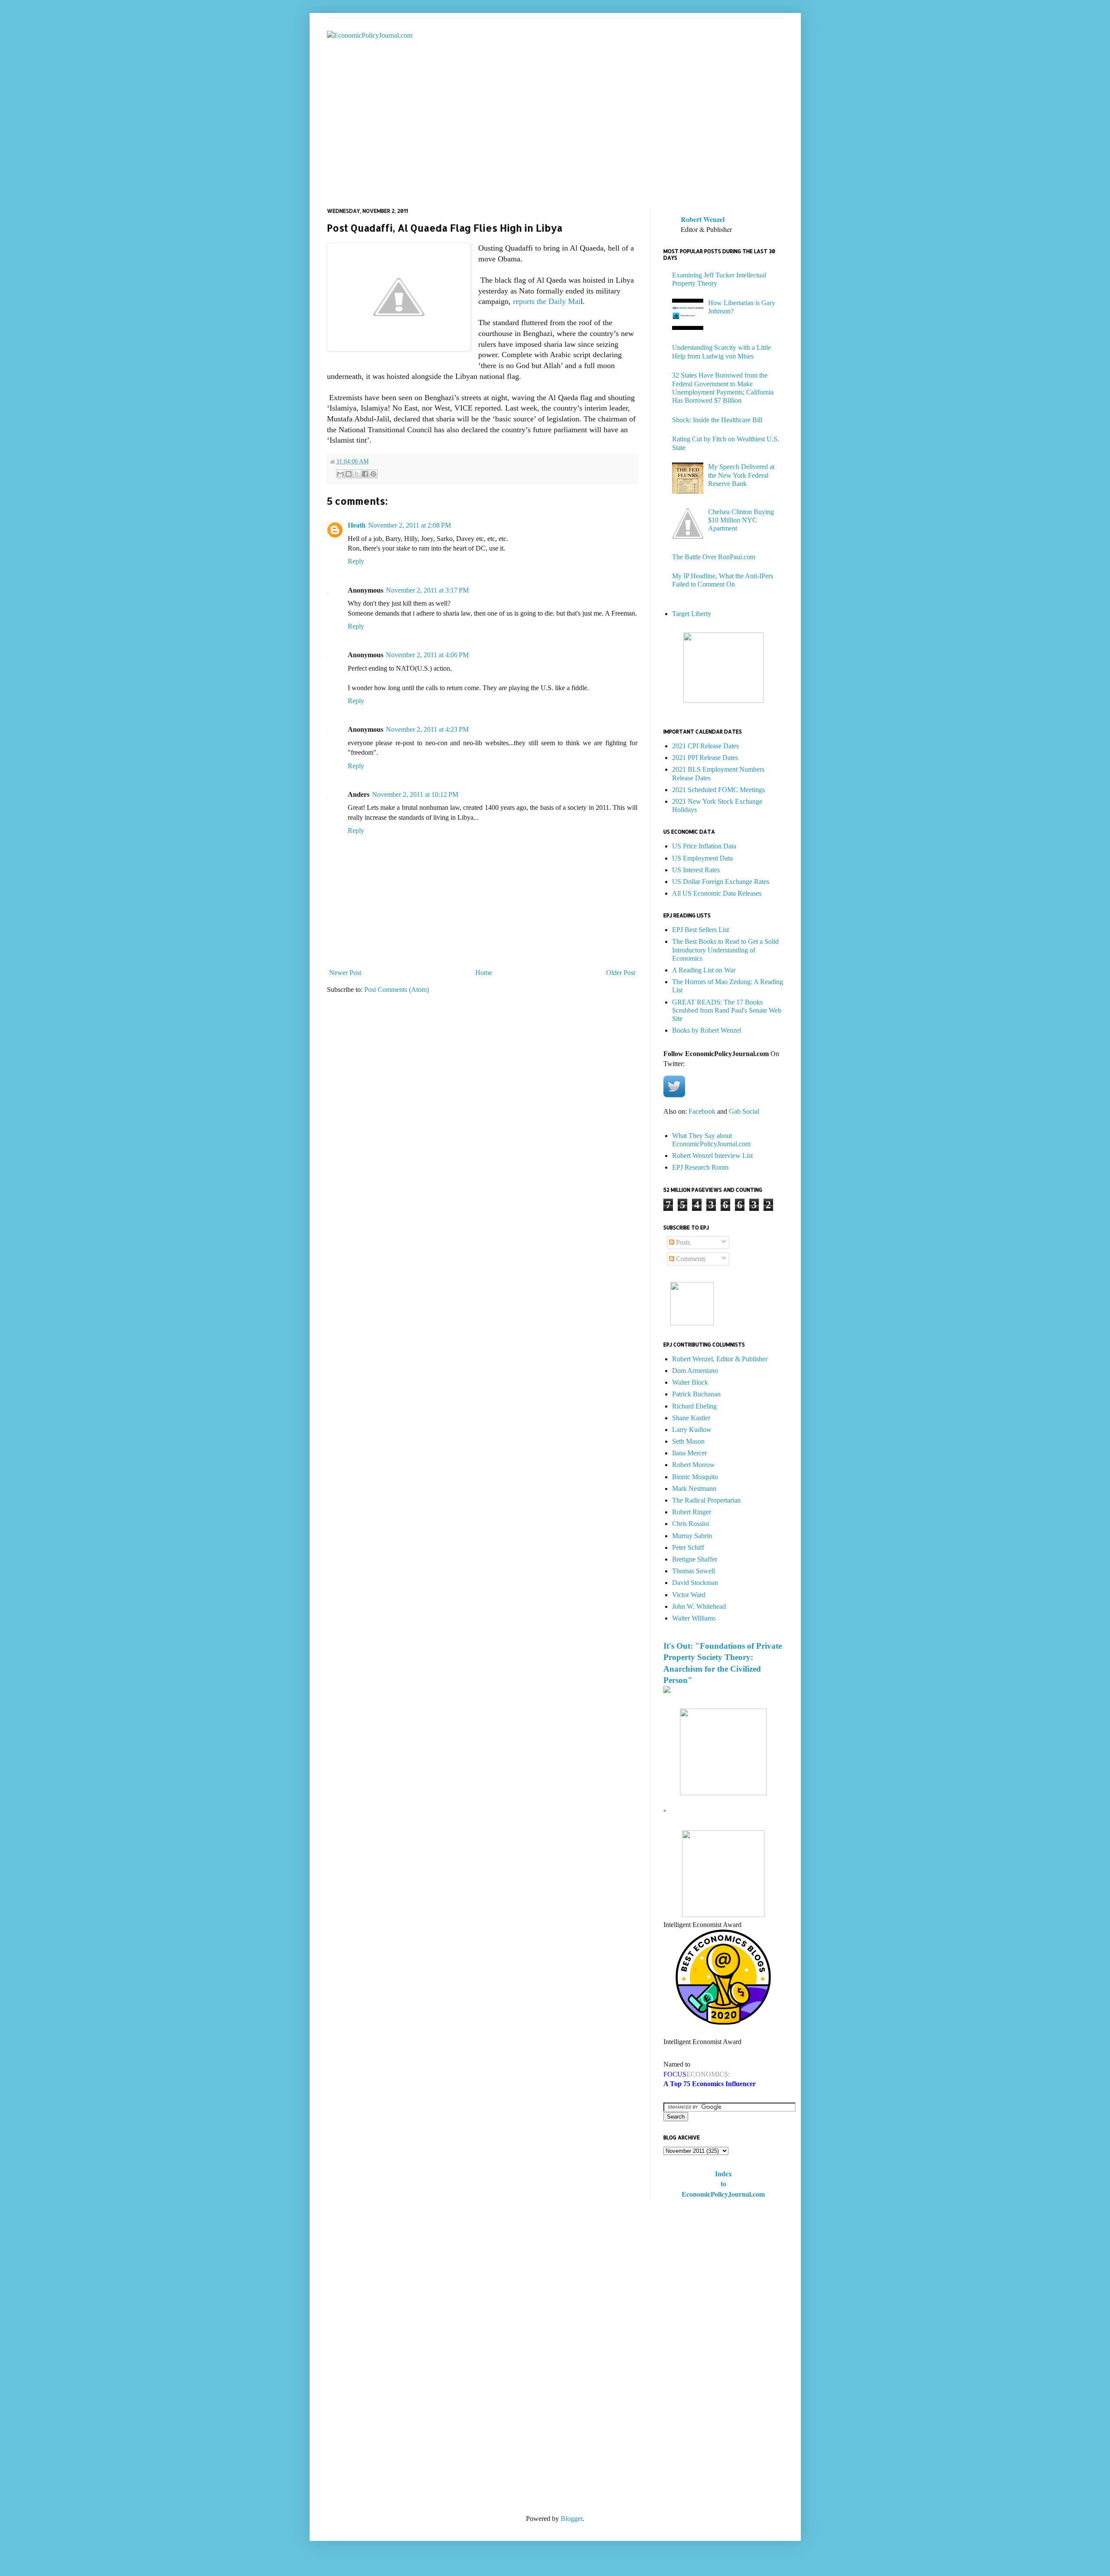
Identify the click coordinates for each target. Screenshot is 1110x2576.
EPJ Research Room (700, 1167)
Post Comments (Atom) (397, 990)
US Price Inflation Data (704, 846)
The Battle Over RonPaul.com (714, 557)
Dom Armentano (695, 1371)
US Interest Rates (696, 870)
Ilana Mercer (689, 1453)
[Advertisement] (555, 134)
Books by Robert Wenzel (707, 1030)
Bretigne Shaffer (695, 1559)
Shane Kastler (691, 1418)
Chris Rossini (690, 1524)
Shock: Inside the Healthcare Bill (717, 420)
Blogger (571, 2519)
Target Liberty (692, 614)
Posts (682, 1242)
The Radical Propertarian (706, 1500)
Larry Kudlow (692, 1430)
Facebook (702, 1111)
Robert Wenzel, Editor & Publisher (720, 1359)
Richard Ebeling (694, 1406)
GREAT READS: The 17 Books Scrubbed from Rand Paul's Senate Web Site (727, 1010)
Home (484, 973)
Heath (357, 525)
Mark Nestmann (694, 1489)
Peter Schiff (688, 1547)
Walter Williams (694, 1618)
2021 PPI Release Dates (705, 758)
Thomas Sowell (694, 1571)
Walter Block (690, 1382)
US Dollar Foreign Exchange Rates (721, 882)
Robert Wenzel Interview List (712, 1156)
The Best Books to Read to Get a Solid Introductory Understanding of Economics (725, 950)
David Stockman (695, 1583)
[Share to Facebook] (365, 474)
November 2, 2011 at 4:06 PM (427, 655)
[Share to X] (357, 474)
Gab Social (744, 1111)
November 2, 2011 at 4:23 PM (427, 729)
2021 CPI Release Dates (705, 746)
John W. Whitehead (699, 1606)
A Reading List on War (704, 970)
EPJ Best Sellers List (700, 930)
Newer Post (345, 973)
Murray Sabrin (692, 1536)
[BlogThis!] (349, 474)
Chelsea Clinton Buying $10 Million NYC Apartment (741, 520)
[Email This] (340, 474)
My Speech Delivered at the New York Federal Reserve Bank (741, 475)
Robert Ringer (692, 1512)
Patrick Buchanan (696, 1394)
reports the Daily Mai (547, 301)
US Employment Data (702, 858)
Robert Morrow (694, 1465)
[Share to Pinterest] (373, 474)
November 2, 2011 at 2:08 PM (410, 525)
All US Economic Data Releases (717, 893)
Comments (690, 1259)
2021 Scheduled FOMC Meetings (718, 790)
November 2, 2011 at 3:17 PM (427, 590)
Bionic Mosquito (695, 1477)
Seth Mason (688, 1441)
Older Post (621, 973)
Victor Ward (689, 1595)
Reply (356, 561)
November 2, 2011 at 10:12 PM (415, 794)
